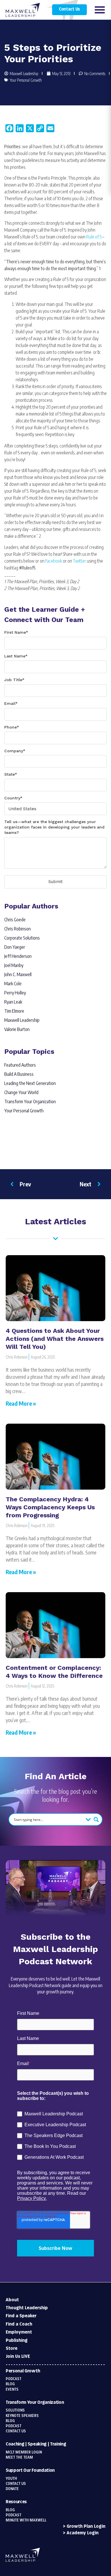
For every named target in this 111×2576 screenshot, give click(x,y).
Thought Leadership (27, 2308)
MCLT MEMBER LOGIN (24, 2452)
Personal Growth (23, 2371)
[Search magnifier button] (96, 1819)
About (12, 2300)
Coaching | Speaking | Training (36, 2444)
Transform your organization (35, 2403)
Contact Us (69, 9)
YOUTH (11, 2479)
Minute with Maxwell (26, 2520)
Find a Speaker (21, 2316)
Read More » (21, 1403)
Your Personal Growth (26, 80)
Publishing (17, 2341)
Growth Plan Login (86, 2526)
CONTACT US (16, 2484)
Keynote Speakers (22, 2416)
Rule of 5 (94, 237)
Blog (10, 2384)
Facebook (54, 561)
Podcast (14, 2379)
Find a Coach (19, 2324)
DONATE (12, 2489)
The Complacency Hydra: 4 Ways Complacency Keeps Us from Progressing (50, 1507)
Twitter (79, 561)
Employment (19, 2332)
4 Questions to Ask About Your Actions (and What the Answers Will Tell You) (55, 1339)
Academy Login (83, 2533)
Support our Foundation (30, 2470)
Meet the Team (19, 2457)
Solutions (15, 2410)
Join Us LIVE (18, 2357)
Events (12, 2390)
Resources (16, 2502)
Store (12, 2349)
